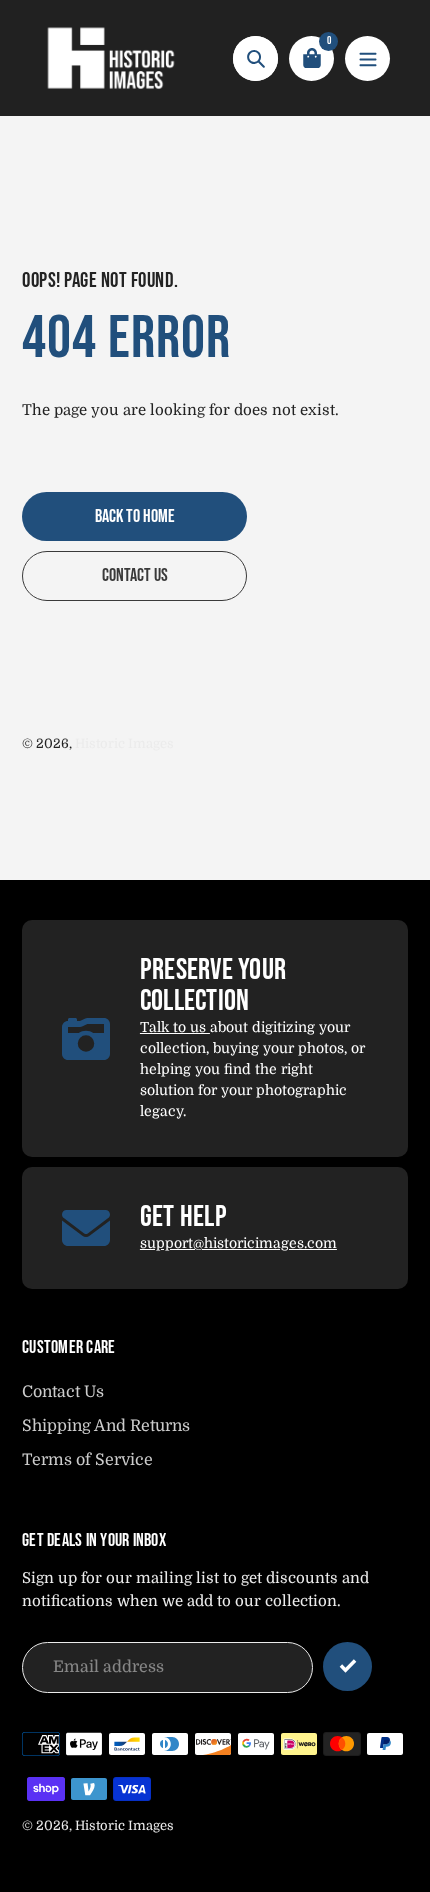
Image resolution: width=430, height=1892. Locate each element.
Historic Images (124, 743)
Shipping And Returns (106, 1426)
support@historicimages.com (238, 1243)
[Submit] (347, 1666)
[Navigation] (367, 58)
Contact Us (63, 1392)
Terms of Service (87, 1460)
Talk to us (175, 1027)
